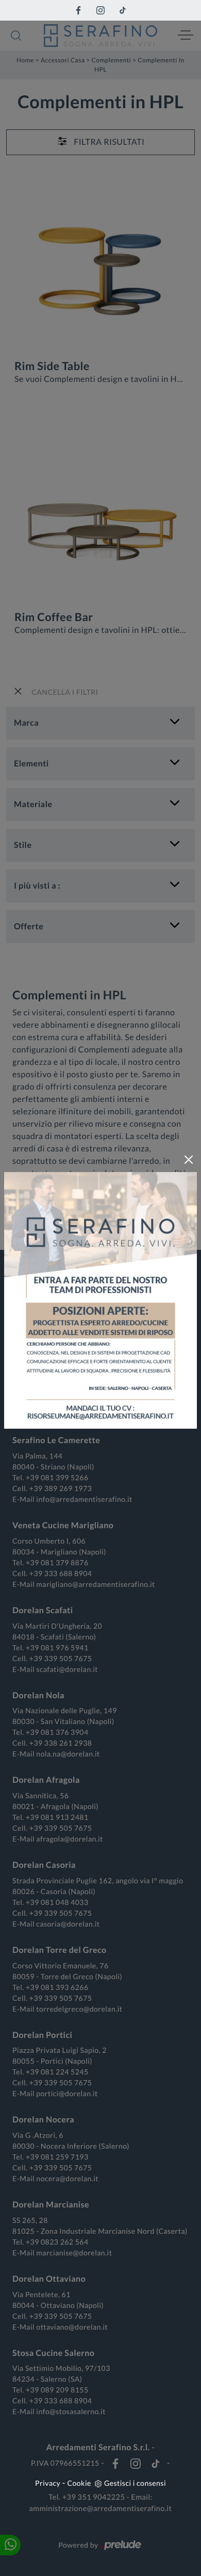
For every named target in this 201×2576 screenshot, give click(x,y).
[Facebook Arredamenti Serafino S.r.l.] (78, 10)
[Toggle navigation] (186, 36)
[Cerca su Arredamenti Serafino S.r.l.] (16, 36)
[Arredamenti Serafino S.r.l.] (100, 36)
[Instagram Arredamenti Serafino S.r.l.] (100, 10)
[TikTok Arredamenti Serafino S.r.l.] (123, 10)
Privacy (48, 2483)
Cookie (79, 2483)
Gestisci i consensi (135, 2483)
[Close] (189, 1160)
